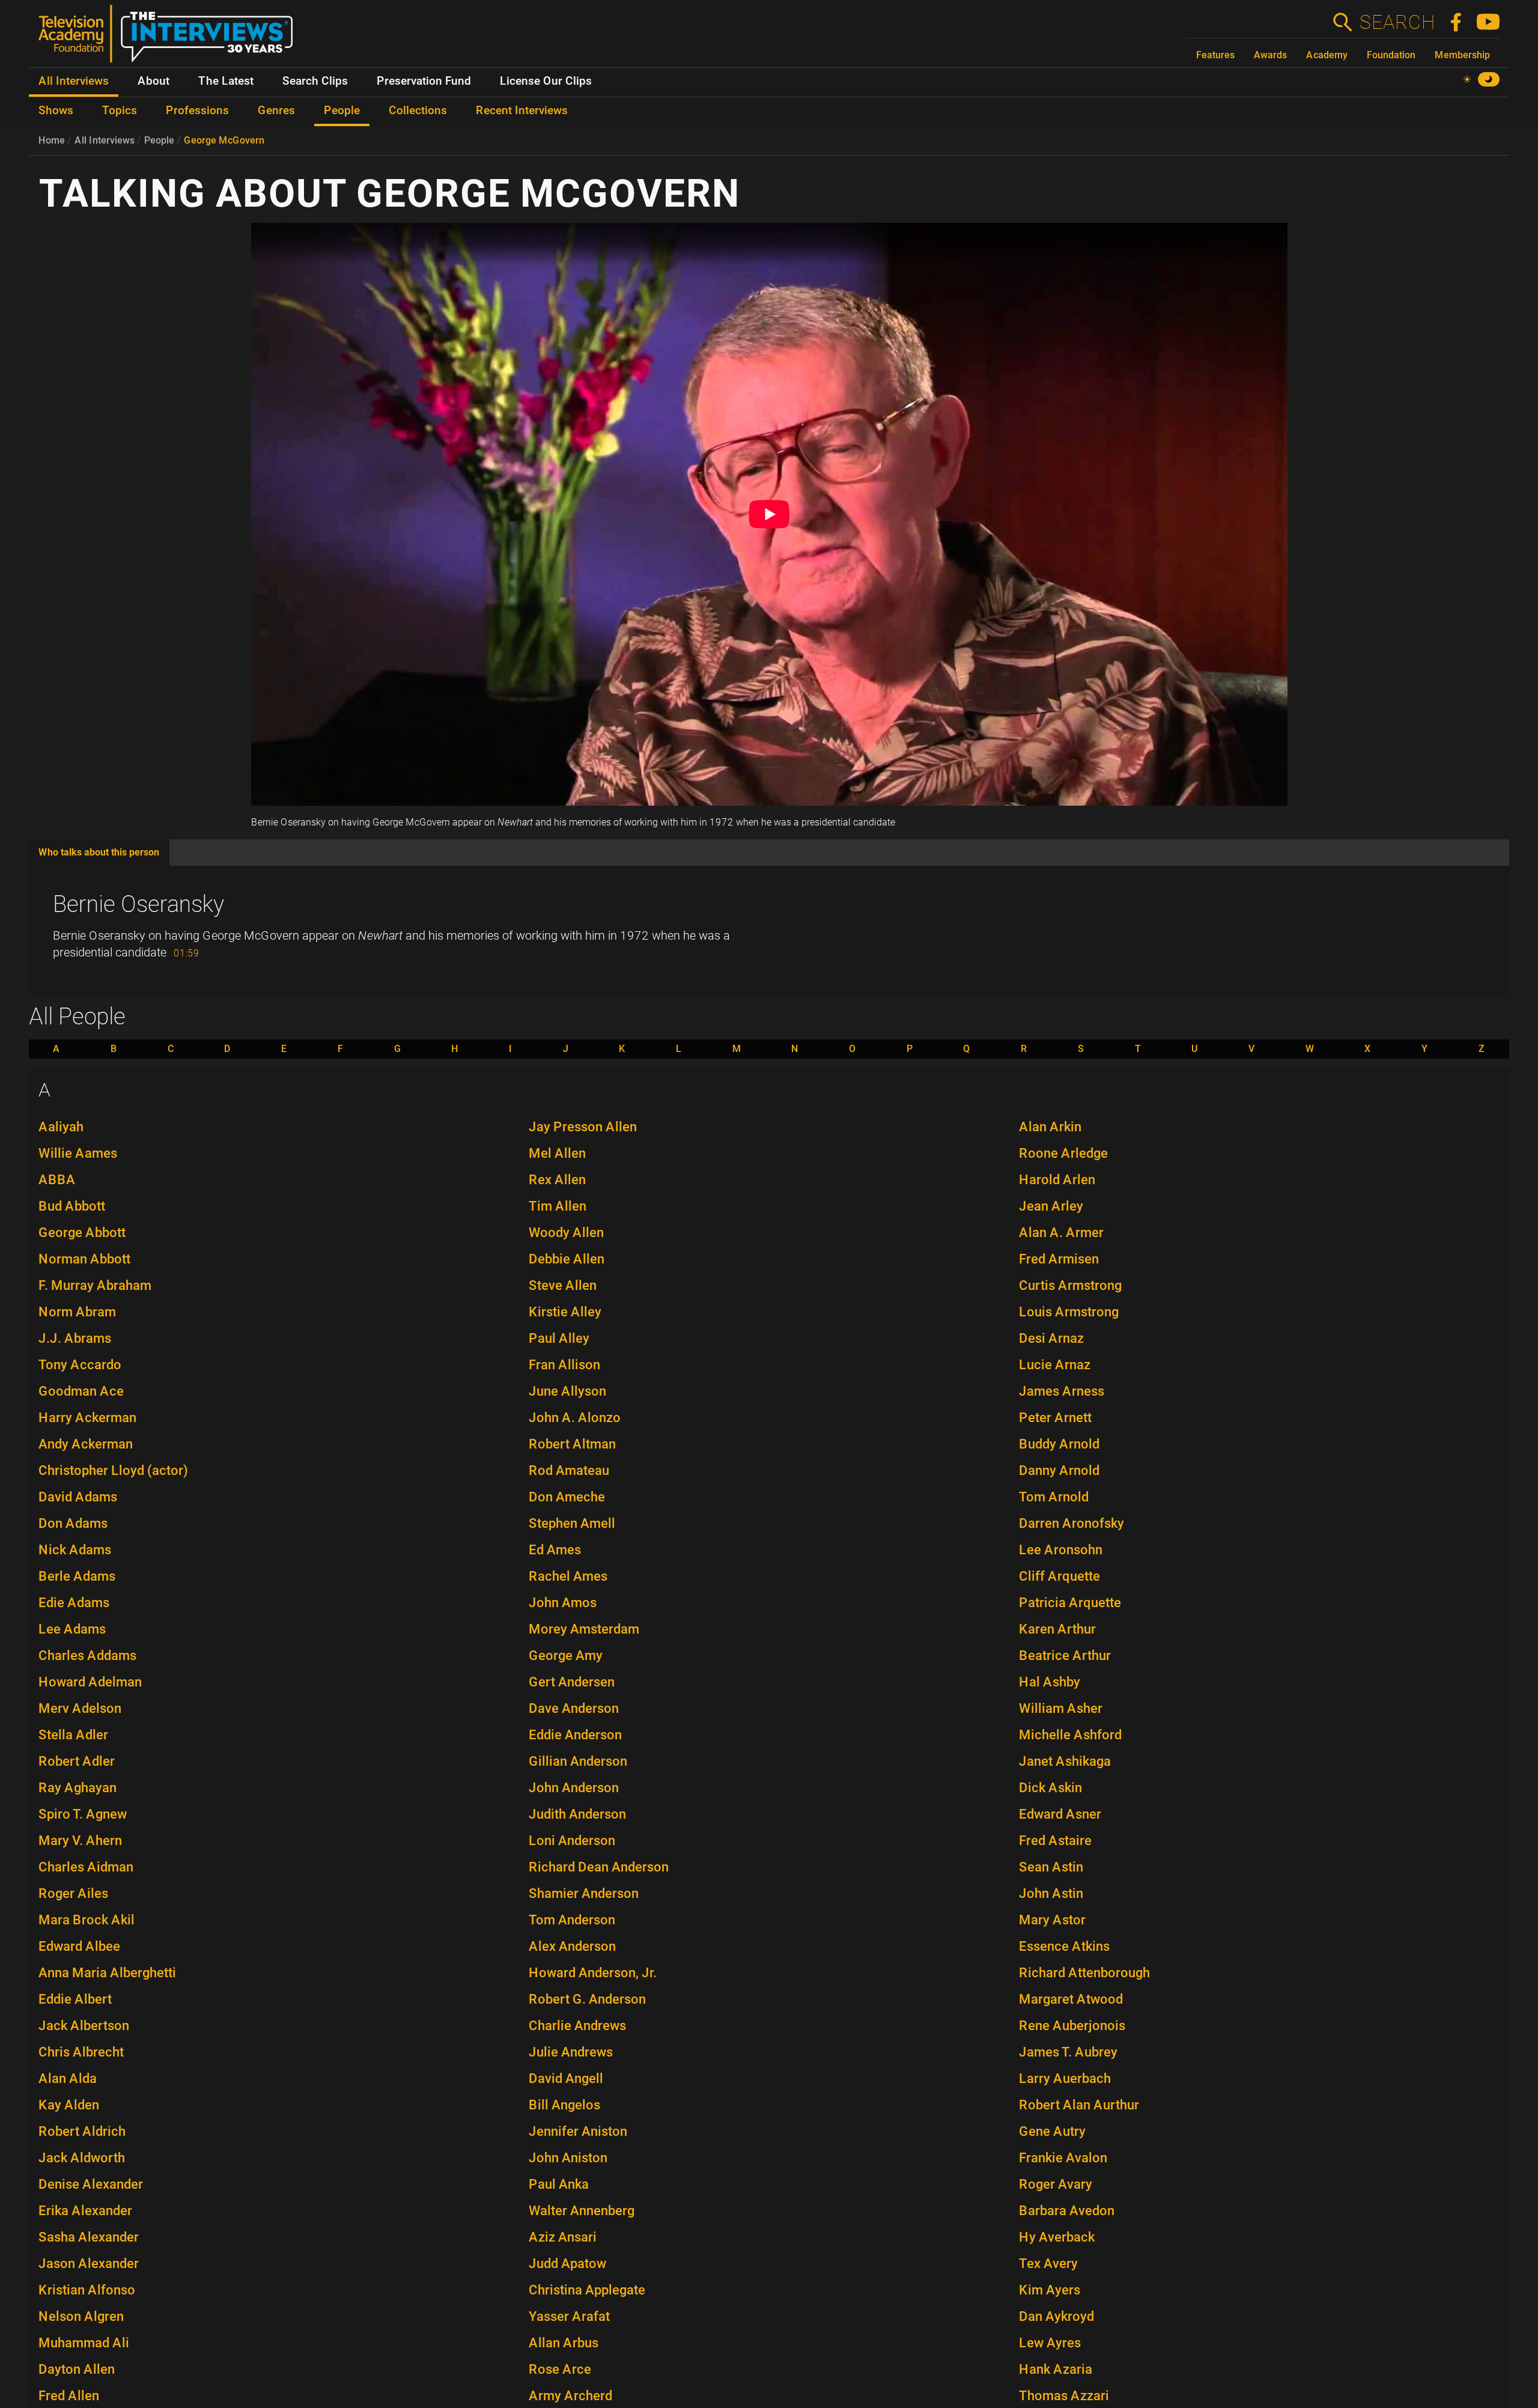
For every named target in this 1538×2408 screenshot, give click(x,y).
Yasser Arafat (569, 2316)
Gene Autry (1052, 2131)
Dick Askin (1050, 1788)
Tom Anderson (572, 1920)
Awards (1270, 55)
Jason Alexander (89, 2264)
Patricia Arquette (1070, 1603)
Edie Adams (74, 1603)
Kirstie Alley (565, 1312)
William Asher (1061, 1708)
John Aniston (568, 2158)
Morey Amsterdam (584, 1629)
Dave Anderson (574, 1708)
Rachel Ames (568, 1576)
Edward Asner (1060, 1814)
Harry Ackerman (87, 1418)
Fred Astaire (1055, 1841)
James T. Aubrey (1068, 2052)
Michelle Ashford (1070, 1735)
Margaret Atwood (1071, 1999)
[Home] (170, 38)
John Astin (1051, 1893)
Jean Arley (1051, 1206)
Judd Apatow (567, 2264)
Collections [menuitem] (418, 111)
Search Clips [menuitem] (315, 81)
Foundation (1391, 55)
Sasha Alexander (89, 2237)
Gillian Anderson (578, 1761)
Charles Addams (87, 1655)
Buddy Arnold (1059, 1444)
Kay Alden (69, 2105)
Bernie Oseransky (138, 904)
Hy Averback (1057, 2237)
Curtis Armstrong (1070, 1285)
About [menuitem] (153, 81)
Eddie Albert (75, 1999)
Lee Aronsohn (1061, 1550)
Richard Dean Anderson (599, 1867)
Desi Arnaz (1051, 1338)
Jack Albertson (84, 2026)
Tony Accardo (80, 1365)
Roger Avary (1056, 2184)
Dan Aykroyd (1056, 2316)
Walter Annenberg (582, 2211)
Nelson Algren (81, 2316)
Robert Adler (77, 1761)
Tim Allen (558, 1206)
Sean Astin (1051, 1867)
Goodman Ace (81, 1391)
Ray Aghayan (78, 1788)
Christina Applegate (587, 2290)
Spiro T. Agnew (83, 1814)
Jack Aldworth (82, 2158)
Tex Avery (1048, 2264)
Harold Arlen (1057, 1180)
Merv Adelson (80, 1708)
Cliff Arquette (1059, 1576)
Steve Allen (563, 1285)
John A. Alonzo (575, 1418)
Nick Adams (75, 1550)
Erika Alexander (85, 2211)
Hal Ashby (1050, 1682)
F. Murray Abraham (95, 1285)
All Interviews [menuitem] (74, 81)
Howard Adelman (90, 1682)
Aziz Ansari (563, 2237)
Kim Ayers (1050, 2290)
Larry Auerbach (1065, 2078)
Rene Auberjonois (1072, 2026)
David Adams (78, 1497)
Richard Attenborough (1084, 1973)
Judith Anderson (577, 1814)
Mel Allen (557, 1153)
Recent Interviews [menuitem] (522, 111)
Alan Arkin (1050, 1127)
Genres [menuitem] (276, 111)
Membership (1462, 55)
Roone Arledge (1063, 1153)
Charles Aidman (86, 1867)
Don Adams (73, 1523)
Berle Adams (77, 1576)
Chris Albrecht (81, 2052)
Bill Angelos (564, 2105)
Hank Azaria (1056, 2369)
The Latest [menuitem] (226, 81)
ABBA (57, 1180)
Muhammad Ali (84, 2343)
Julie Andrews (571, 2052)
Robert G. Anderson (587, 1999)
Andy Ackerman (86, 1444)
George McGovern (224, 140)
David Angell (566, 2078)
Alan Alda (68, 2078)
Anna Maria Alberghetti (107, 1973)
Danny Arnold (1059, 1470)
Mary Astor (1052, 1920)
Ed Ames (555, 1550)
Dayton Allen (77, 2369)
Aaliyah (61, 1127)
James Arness (1062, 1391)
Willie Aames (78, 1153)
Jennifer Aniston (578, 2131)
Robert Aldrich (82, 2131)
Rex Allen (557, 1180)
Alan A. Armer (1061, 1233)
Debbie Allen (567, 1259)
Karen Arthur (1057, 1629)
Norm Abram (77, 1312)
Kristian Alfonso (87, 2290)
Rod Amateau (569, 1470)
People (159, 140)
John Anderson (574, 1788)
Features (1215, 55)
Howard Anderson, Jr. (593, 1973)
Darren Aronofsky (1071, 1523)
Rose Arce (560, 2369)
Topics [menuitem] (120, 111)
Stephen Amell (572, 1523)
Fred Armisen (1059, 1259)
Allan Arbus (564, 2343)
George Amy (566, 1655)
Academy (1327, 55)
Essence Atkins (1064, 1946)
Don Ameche (567, 1497)
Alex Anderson (572, 1946)
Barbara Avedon (1067, 2211)
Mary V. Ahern (80, 1841)
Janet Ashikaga (1065, 1761)
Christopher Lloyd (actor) (113, 1470)
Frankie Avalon (1063, 2158)
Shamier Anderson (584, 1893)
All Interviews (105, 140)
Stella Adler (73, 1735)
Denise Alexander (91, 2184)
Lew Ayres (1050, 2343)
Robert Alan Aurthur (1079, 2105)
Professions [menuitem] (197, 111)
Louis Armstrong (1069, 1312)
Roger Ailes (73, 1893)
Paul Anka (559, 2184)
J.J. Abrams (75, 1338)
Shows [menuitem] (56, 111)
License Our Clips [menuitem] (546, 81)
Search (1397, 22)
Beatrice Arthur (1065, 1655)
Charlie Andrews (577, 2026)
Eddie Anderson (575, 1735)
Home (52, 140)
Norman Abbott (84, 1259)
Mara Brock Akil (87, 1920)
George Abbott (82, 1233)
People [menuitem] (342, 111)
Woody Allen (566, 1233)
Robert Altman (572, 1444)
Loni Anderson (572, 1841)
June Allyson (567, 1391)
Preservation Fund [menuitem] (424, 81)
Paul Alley (559, 1338)
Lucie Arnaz (1055, 1365)
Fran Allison (564, 1365)
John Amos (563, 1603)
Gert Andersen (572, 1682)
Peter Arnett (1055, 1418)
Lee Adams (72, 1629)
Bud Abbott (72, 1206)
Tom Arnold (1054, 1497)
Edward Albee (79, 1946)
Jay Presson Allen (583, 1127)
